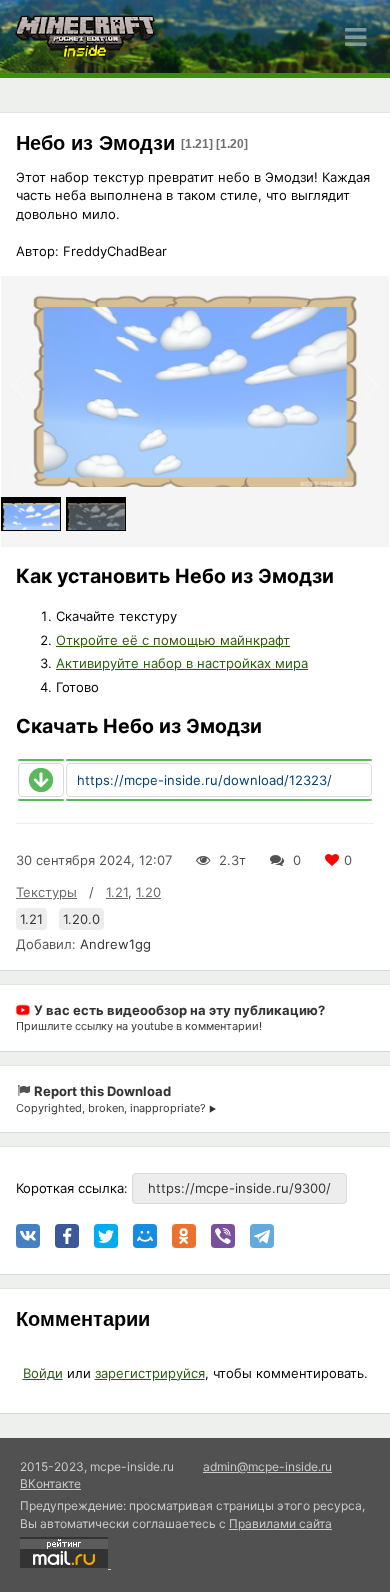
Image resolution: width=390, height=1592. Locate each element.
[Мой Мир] (145, 1236)
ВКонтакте (50, 1483)
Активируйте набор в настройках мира (182, 663)
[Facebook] (67, 1236)
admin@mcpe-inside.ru (267, 1466)
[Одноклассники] (184, 1236)
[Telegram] (262, 1236)
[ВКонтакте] (28, 1236)
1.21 (117, 892)
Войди (43, 1373)
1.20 (148, 892)
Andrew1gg (115, 944)
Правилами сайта (280, 1523)
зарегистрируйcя (150, 1373)
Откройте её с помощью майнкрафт (173, 640)
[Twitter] (106, 1236)
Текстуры (46, 892)
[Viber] (223, 1236)
